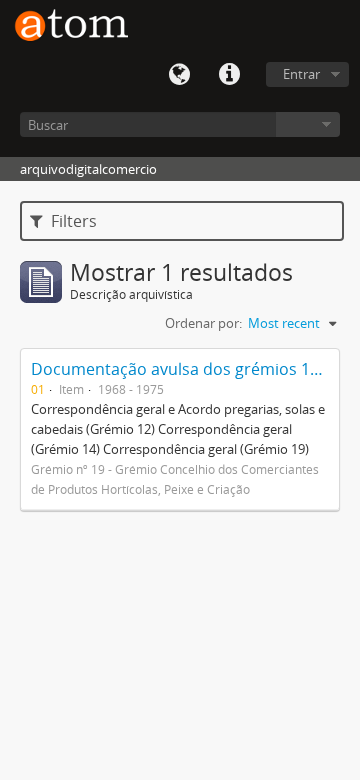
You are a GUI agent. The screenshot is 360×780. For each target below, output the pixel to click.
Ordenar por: (203, 323)
